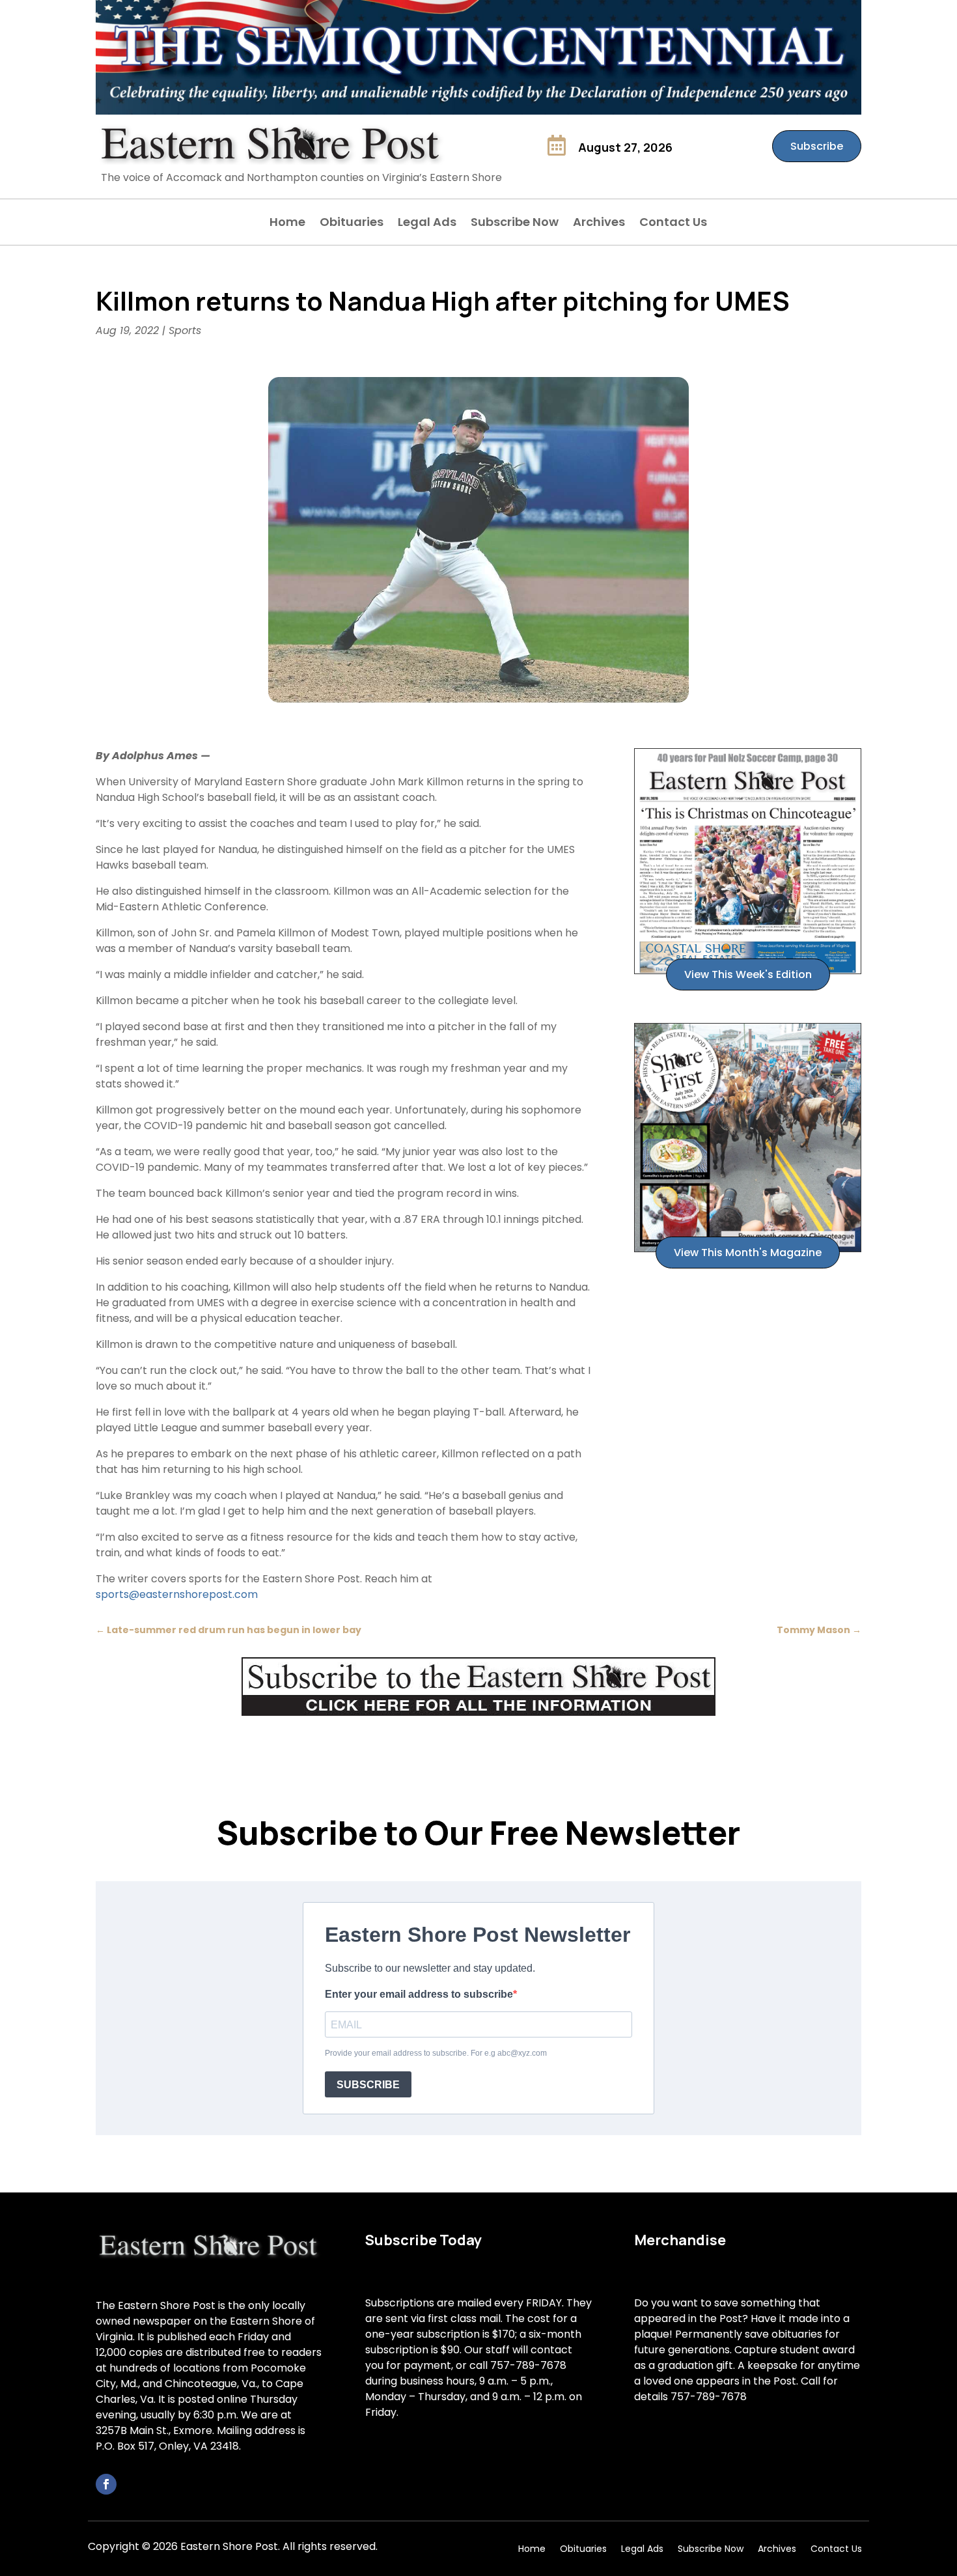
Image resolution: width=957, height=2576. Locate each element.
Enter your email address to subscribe (419, 1994)
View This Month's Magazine (748, 1253)
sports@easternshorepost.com (177, 1594)
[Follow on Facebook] (106, 2484)
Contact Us (673, 224)
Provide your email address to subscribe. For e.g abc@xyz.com (436, 2053)
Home (287, 224)
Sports (185, 330)
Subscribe (817, 146)
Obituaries (352, 224)
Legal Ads (427, 224)
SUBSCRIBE (368, 2085)
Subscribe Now (515, 224)
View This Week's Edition (748, 974)
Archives (599, 224)
